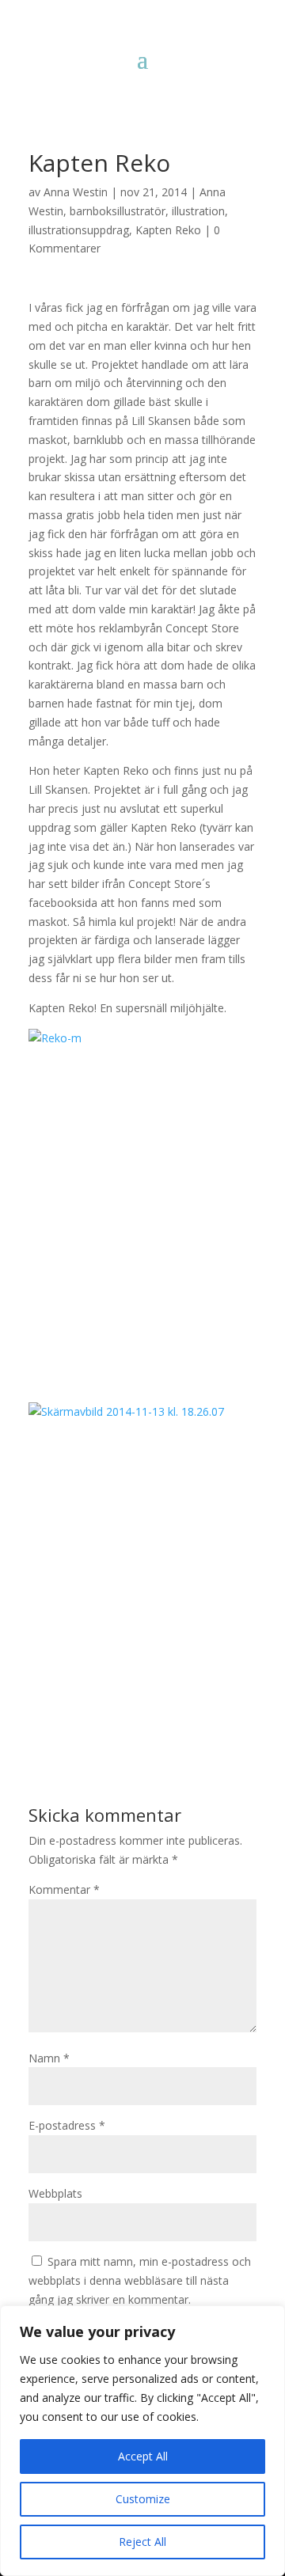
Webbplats (55, 2193)
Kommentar (64, 1889)
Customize (143, 2499)
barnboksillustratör (118, 211)
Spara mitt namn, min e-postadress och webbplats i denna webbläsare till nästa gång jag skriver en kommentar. (140, 2280)
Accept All (143, 2456)
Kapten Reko (168, 230)
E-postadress (67, 2125)
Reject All (142, 2542)
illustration (198, 211)
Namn (49, 2058)
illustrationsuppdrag (79, 230)
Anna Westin (76, 192)
